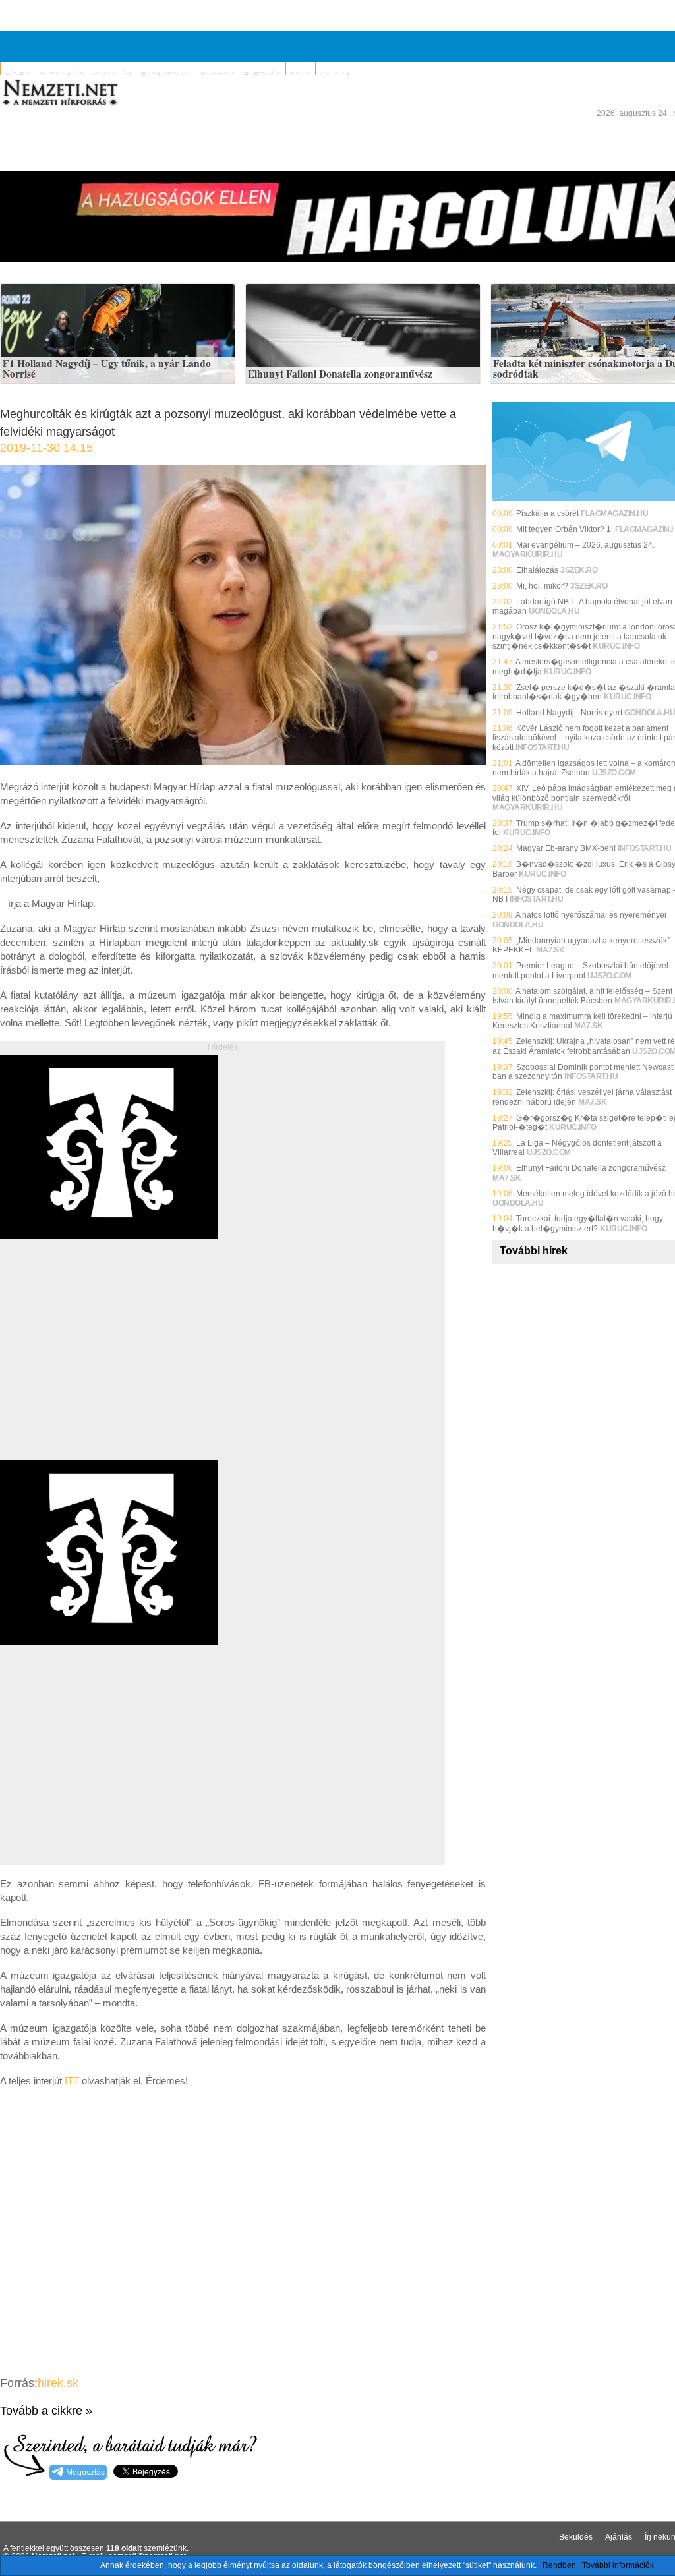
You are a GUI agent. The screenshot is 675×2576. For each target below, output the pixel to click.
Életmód (262, 74)
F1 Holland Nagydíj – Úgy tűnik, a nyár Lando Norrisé (107, 369)
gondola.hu (554, 611)
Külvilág (112, 74)
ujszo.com (614, 773)
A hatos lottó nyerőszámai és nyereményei (591, 915)
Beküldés (576, 2537)
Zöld (301, 74)
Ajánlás (619, 2537)
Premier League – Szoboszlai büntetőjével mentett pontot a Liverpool (580, 970)
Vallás (335, 74)
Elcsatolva (166, 74)
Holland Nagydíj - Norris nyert (569, 713)
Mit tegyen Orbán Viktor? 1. (565, 529)
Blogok (218, 74)
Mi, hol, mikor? (542, 586)
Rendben (559, 2565)
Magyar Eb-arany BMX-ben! (566, 848)
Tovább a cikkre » (46, 2411)
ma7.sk (550, 950)
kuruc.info (616, 646)
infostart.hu (542, 747)
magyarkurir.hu (527, 554)
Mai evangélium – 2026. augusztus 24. (585, 545)
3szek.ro (579, 570)
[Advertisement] (111, 1364)
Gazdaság (61, 74)
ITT (73, 2081)
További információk (618, 2565)
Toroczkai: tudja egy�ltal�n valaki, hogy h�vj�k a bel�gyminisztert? (578, 1223)
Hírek (17, 74)
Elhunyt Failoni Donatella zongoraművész (340, 374)
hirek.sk (58, 2383)
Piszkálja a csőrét (547, 513)
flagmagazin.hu (614, 513)
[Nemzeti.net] (59, 93)
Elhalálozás (537, 570)
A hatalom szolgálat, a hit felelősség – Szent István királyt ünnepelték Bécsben (582, 996)
